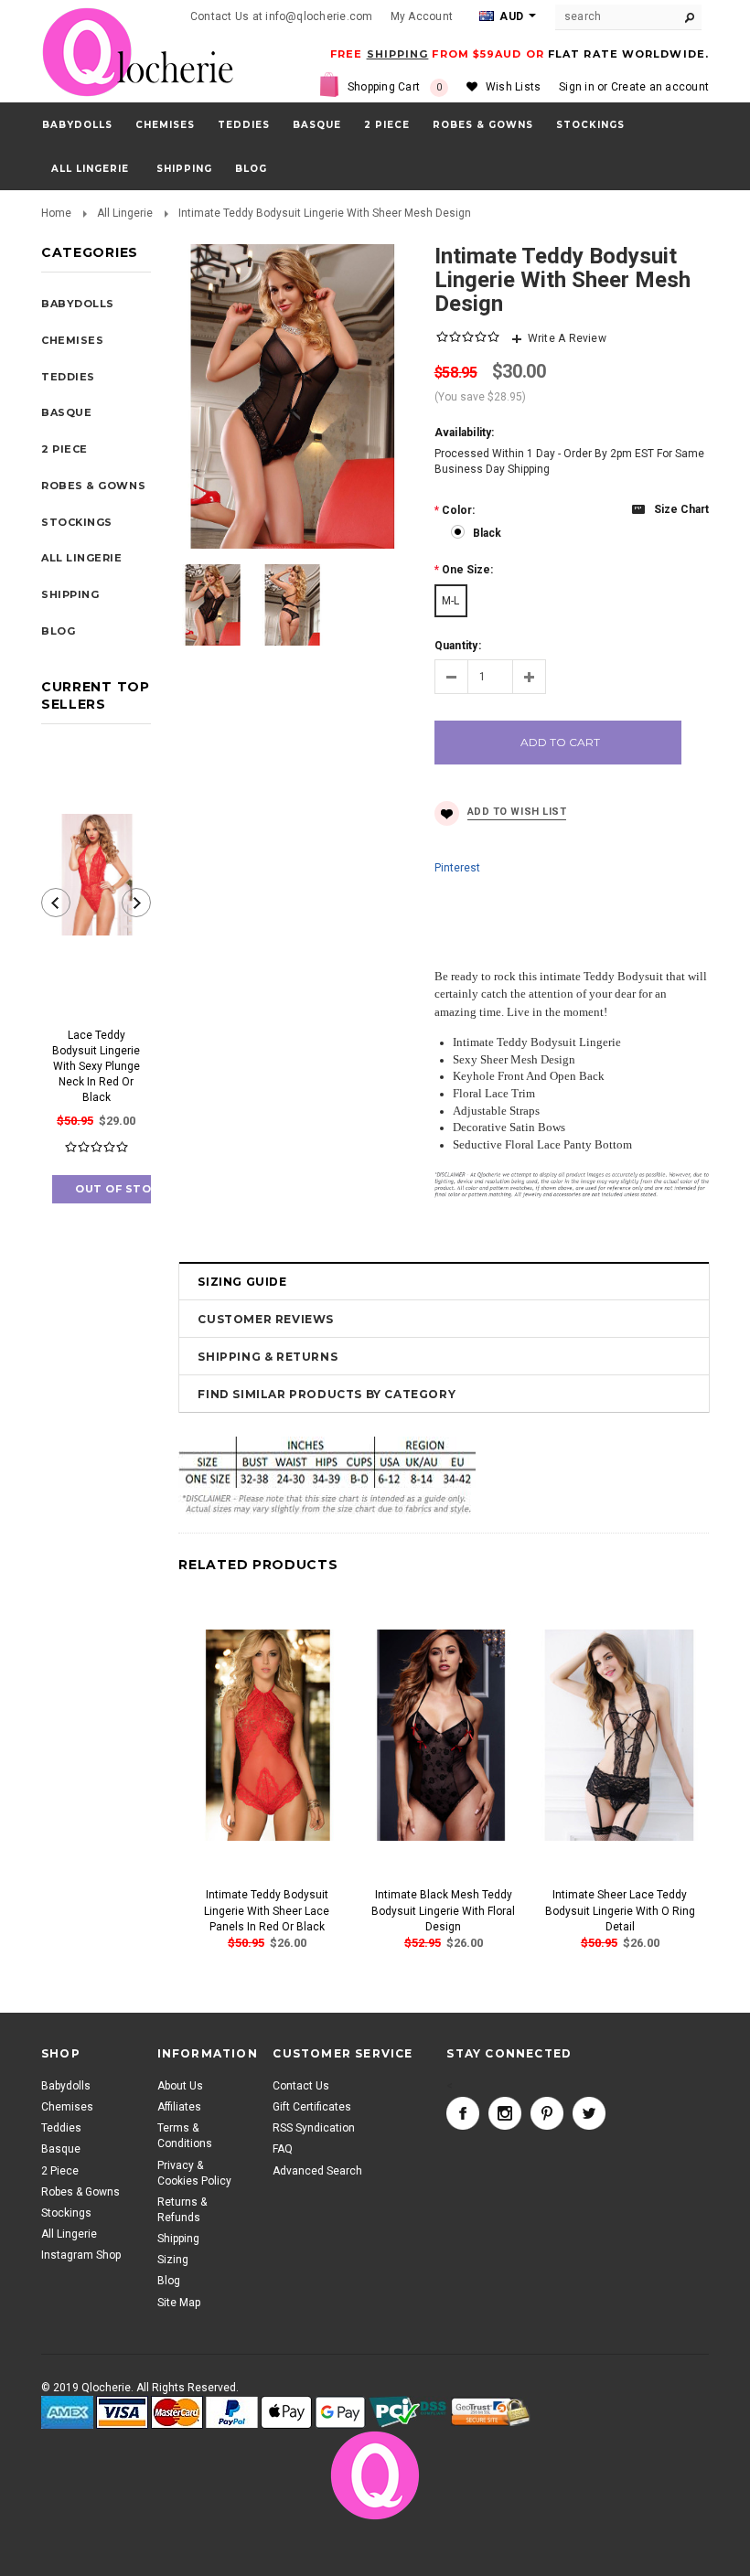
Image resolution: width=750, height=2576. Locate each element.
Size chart (681, 509)
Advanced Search (317, 2171)
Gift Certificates (312, 2107)
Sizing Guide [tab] (242, 1282)
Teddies (244, 125)
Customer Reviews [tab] (266, 1319)
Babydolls (77, 125)
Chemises (165, 125)
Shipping (178, 2239)
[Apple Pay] (286, 2413)
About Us (180, 2086)
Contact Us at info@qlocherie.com (282, 16)
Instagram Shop (81, 2255)
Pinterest (457, 868)
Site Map (179, 2303)
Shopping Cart (395, 87)
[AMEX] (67, 2413)
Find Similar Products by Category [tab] (327, 1394)
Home (56, 213)
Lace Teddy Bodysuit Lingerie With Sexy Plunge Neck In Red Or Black (96, 1067)
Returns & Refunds (182, 2210)
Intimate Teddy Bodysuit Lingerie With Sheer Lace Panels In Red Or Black (267, 1910)
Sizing (173, 2260)
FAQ (283, 2149)
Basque (317, 125)
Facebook (463, 2113)
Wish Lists (513, 87)
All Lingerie (90, 169)
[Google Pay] (340, 2413)
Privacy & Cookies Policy (194, 2173)
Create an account (660, 87)
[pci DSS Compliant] (408, 2413)
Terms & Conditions (185, 2136)
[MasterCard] (177, 2413)
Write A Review (567, 338)
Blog (169, 2281)
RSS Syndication (314, 2128)
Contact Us (301, 2086)
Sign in (577, 87)
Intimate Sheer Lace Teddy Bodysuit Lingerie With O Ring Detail (620, 1910)
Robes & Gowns (483, 125)
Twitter (589, 2113)
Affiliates (179, 2107)
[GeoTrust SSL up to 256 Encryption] (491, 2412)
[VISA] (122, 2413)
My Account (422, 16)
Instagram (505, 2113)
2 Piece (387, 125)
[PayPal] (232, 2413)
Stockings (590, 125)
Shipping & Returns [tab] (268, 1357)
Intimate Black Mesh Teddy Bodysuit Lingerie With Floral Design (443, 1910)
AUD (510, 16)
